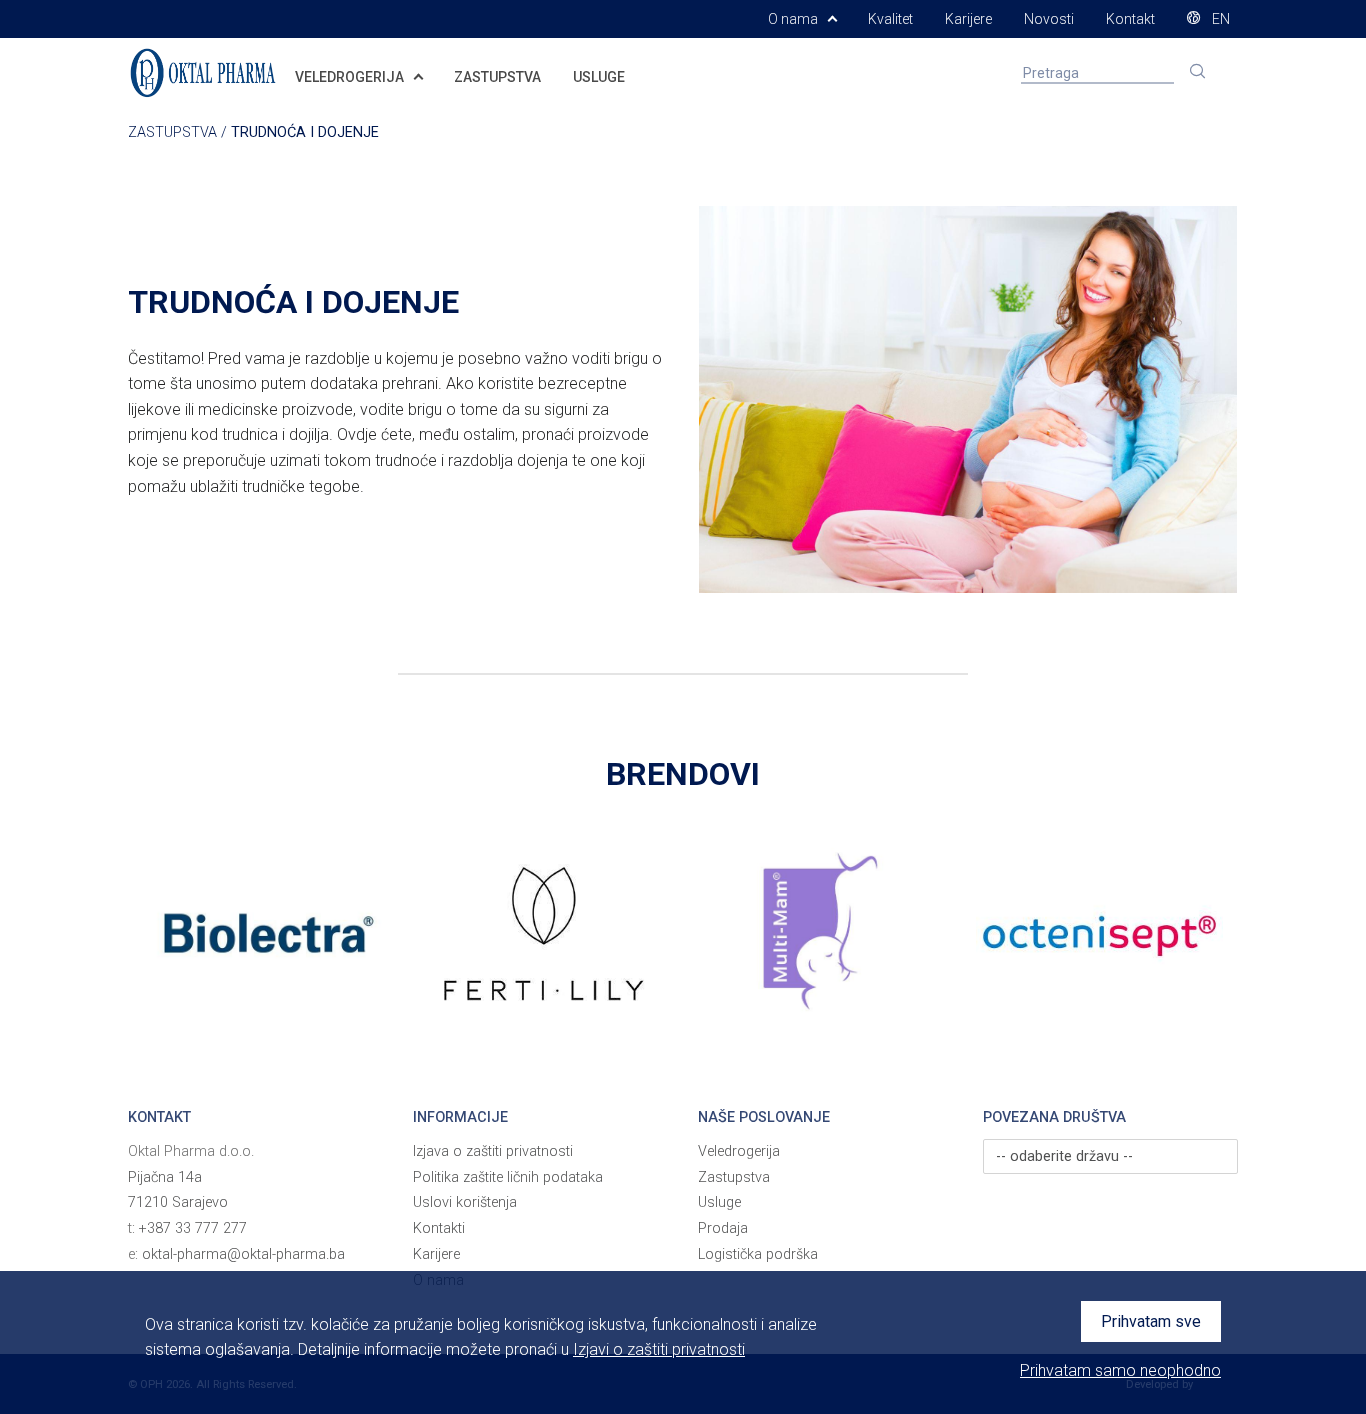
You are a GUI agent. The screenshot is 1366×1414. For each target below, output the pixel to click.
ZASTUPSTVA (497, 77)
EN (1219, 19)
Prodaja (723, 1228)
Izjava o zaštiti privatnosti (493, 1151)
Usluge (719, 1202)
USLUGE (599, 77)
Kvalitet (890, 19)
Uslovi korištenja (465, 1202)
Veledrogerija (739, 1151)
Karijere (968, 19)
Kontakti (439, 1228)
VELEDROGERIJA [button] (351, 77)
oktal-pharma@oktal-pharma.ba (243, 1254)
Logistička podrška (758, 1254)
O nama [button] (794, 19)
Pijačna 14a (165, 1177)
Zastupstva (734, 1177)
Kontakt (1130, 19)
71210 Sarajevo (178, 1202)
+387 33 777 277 (193, 1228)
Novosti (1049, 19)
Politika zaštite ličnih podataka (508, 1177)
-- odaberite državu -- (1064, 1156)
